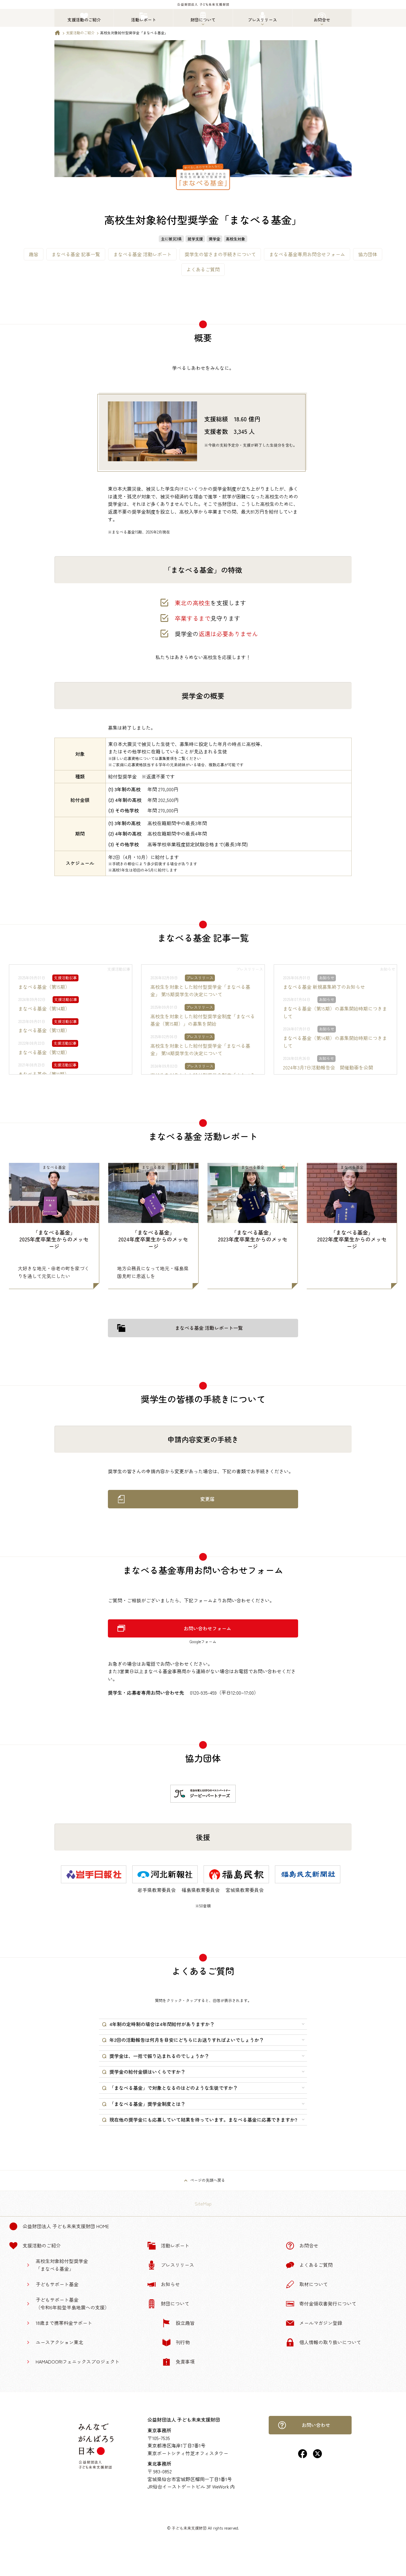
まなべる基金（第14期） (44, 1008)
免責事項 (185, 2361)
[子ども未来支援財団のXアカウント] (317, 2456)
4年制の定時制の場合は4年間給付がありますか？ (162, 2024)
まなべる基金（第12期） (44, 1052)
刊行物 (183, 2342)
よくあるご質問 (203, 269)
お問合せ (309, 2245)
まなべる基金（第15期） (44, 987)
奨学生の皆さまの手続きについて (220, 254)
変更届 (207, 1499)
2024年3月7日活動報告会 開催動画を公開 (328, 1067)
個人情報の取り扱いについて (330, 2342)
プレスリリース (177, 2265)
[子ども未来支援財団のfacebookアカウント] (303, 2456)
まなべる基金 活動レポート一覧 (209, 1328)
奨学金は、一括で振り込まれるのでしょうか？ (159, 2056)
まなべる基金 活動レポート (142, 254)
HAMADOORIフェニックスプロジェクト (78, 2361)
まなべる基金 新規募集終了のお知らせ (324, 987)
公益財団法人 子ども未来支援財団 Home (66, 2226)
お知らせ (170, 2284)
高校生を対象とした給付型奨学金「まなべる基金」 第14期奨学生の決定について (200, 1050)
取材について (314, 2284)
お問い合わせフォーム (207, 1628)
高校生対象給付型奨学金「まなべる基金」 (62, 2265)
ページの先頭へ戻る (208, 2180)
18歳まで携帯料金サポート (64, 2323)
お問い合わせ (316, 2425)
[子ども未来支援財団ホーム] (57, 34)
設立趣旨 (185, 2323)
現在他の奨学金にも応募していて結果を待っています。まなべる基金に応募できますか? (203, 2120)
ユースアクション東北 (59, 2342)
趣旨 (34, 254)
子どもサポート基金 (57, 2284)
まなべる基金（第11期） (44, 1074)
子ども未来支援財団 (189, 2528)
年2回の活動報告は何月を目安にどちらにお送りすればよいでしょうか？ (187, 2040)
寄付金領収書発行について (328, 2303)
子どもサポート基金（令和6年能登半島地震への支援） (73, 2303)
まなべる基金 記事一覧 (76, 254)
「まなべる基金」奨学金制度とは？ (147, 2104)
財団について (175, 2303)
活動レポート (175, 2245)
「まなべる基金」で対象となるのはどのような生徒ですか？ (174, 2088)
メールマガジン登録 (321, 2323)
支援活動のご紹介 (80, 33)
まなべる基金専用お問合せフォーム (307, 254)
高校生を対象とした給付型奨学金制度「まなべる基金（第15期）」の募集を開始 (203, 1020)
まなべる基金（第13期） (44, 1030)
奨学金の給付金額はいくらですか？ (147, 2072)
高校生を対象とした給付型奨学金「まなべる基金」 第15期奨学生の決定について (200, 991)
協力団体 (368, 254)
